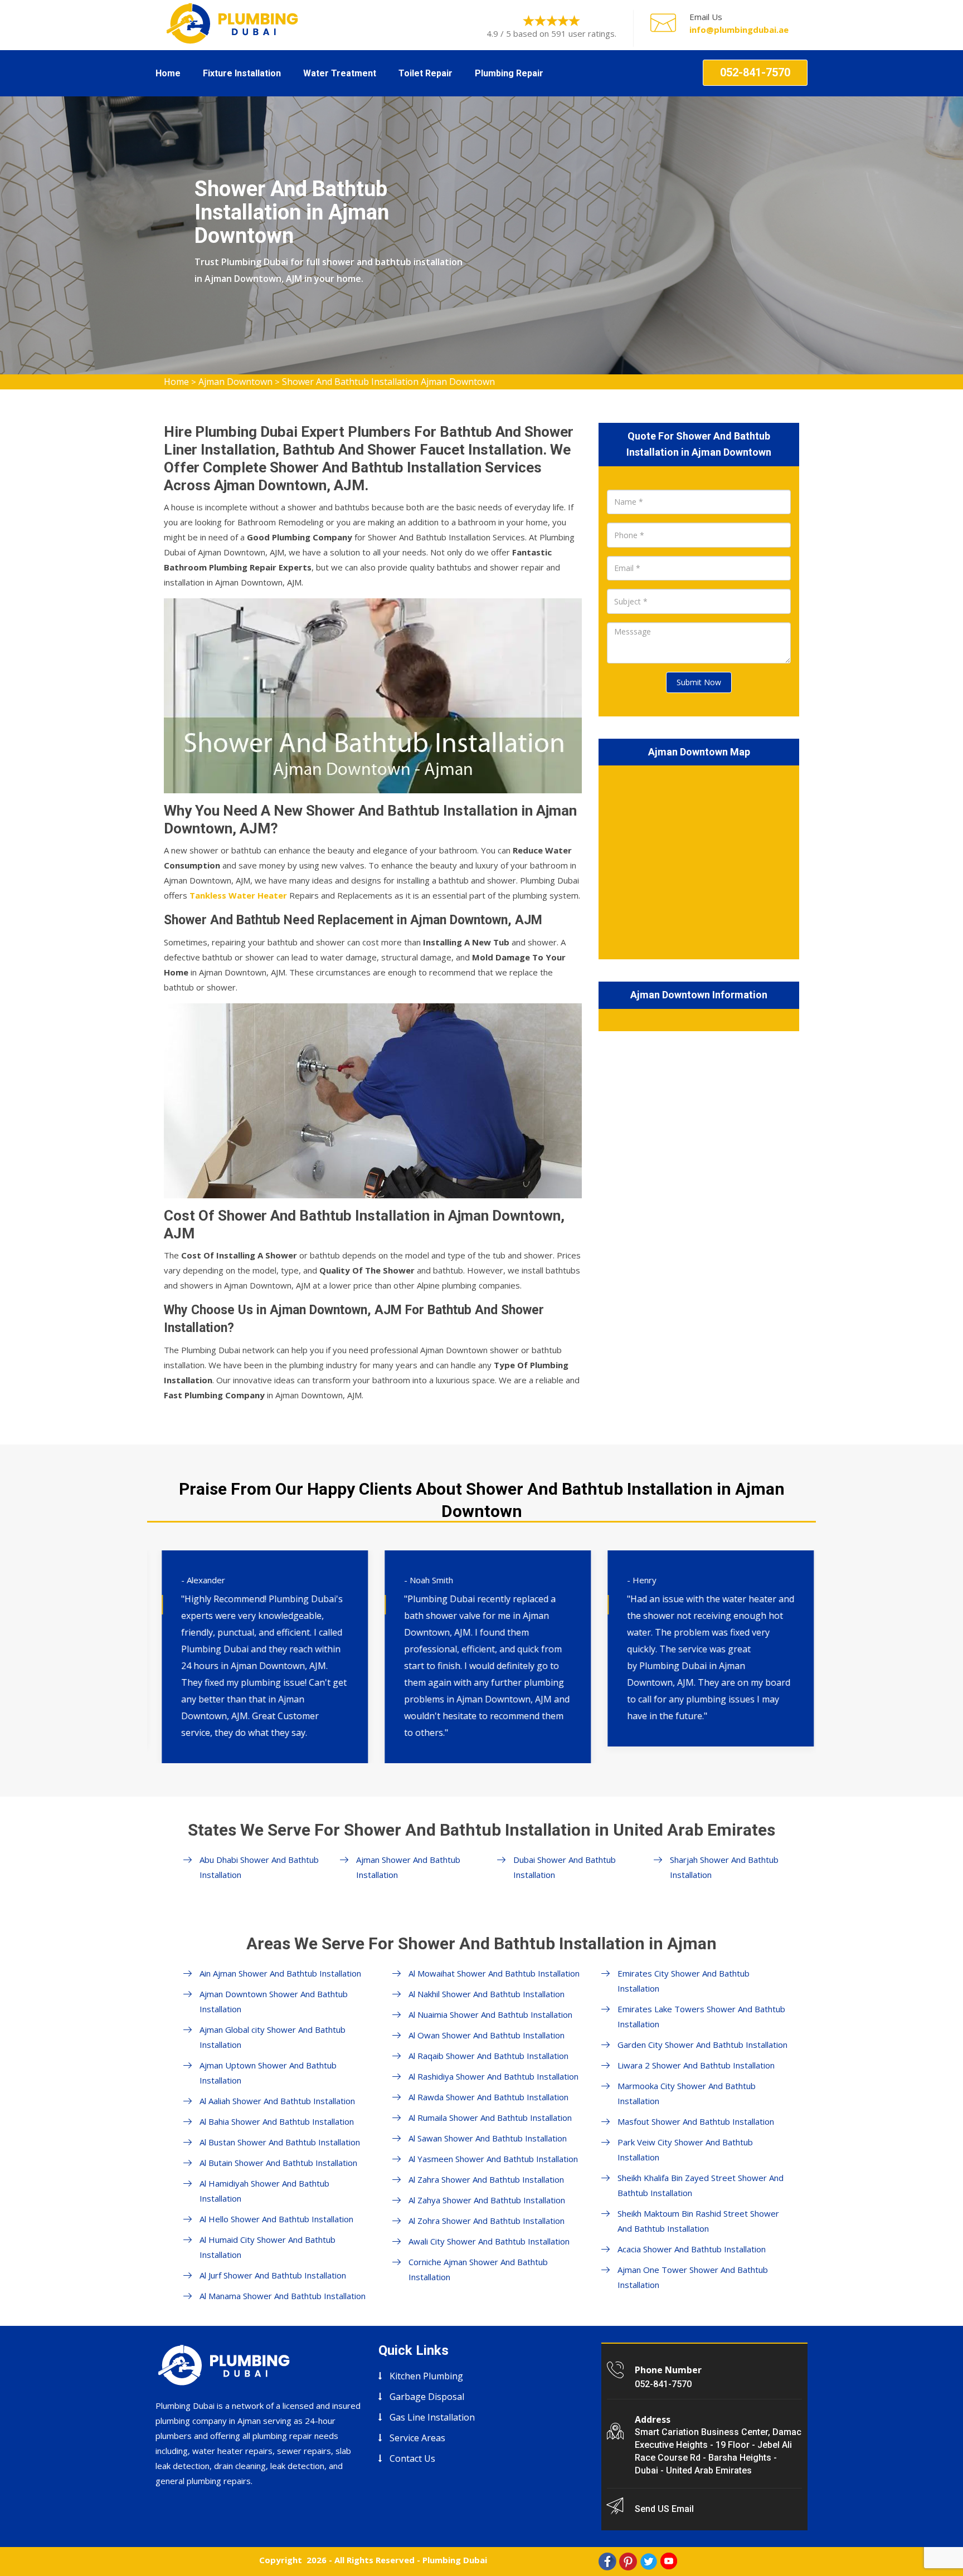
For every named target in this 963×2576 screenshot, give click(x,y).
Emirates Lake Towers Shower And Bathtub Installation (701, 2016)
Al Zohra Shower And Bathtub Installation (487, 2221)
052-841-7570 (755, 72)
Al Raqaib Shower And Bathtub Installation (488, 2056)
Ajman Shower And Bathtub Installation (408, 1867)
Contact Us (412, 2458)
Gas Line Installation (432, 2417)
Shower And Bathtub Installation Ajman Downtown (388, 382)
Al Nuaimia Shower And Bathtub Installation (490, 2014)
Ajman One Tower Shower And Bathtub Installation (693, 2277)
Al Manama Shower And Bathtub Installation (283, 2296)
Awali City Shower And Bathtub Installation (489, 2241)
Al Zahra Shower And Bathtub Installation (486, 2179)
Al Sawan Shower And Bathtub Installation (488, 2138)
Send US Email (664, 2509)
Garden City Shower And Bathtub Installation (702, 2045)
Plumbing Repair (509, 73)
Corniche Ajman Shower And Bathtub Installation (478, 2269)
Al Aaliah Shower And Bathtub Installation (277, 2101)
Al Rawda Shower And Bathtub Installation (488, 2097)
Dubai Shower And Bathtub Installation (565, 1867)
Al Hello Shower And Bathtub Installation (276, 2219)
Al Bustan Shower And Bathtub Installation (280, 2142)
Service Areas (417, 2438)
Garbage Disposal (427, 2397)
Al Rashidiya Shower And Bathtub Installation (493, 2076)
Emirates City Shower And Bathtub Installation (684, 1981)
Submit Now (699, 682)
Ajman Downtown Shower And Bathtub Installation (274, 2001)
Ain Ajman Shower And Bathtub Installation (280, 1973)
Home (168, 73)
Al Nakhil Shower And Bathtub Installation (487, 1994)
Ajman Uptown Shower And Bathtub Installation (268, 2073)
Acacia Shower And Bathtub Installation (692, 2249)
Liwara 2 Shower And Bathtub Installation (696, 2065)
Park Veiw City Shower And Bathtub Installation (685, 2150)
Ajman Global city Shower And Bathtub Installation (273, 2037)
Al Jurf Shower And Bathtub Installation (273, 2275)
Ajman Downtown (235, 382)
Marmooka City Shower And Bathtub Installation (687, 2093)
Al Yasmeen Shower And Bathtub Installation (493, 2159)
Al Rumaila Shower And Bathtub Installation (490, 2118)
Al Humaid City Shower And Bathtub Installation (267, 2247)
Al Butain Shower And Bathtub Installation (278, 2163)
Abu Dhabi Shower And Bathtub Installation (259, 1867)
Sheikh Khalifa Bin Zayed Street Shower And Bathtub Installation (701, 2185)
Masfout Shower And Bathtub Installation (696, 2121)
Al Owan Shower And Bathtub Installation (487, 2035)
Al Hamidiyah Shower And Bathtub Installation (264, 2191)
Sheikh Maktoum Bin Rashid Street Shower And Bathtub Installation (698, 2221)
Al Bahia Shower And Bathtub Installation (277, 2121)
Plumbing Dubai (455, 2560)
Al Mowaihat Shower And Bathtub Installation (494, 1973)
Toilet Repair (425, 73)
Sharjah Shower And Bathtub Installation (724, 1867)
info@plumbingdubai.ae (739, 30)
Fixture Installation (242, 73)
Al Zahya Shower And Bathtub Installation (487, 2200)
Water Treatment (340, 73)
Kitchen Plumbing (426, 2376)
